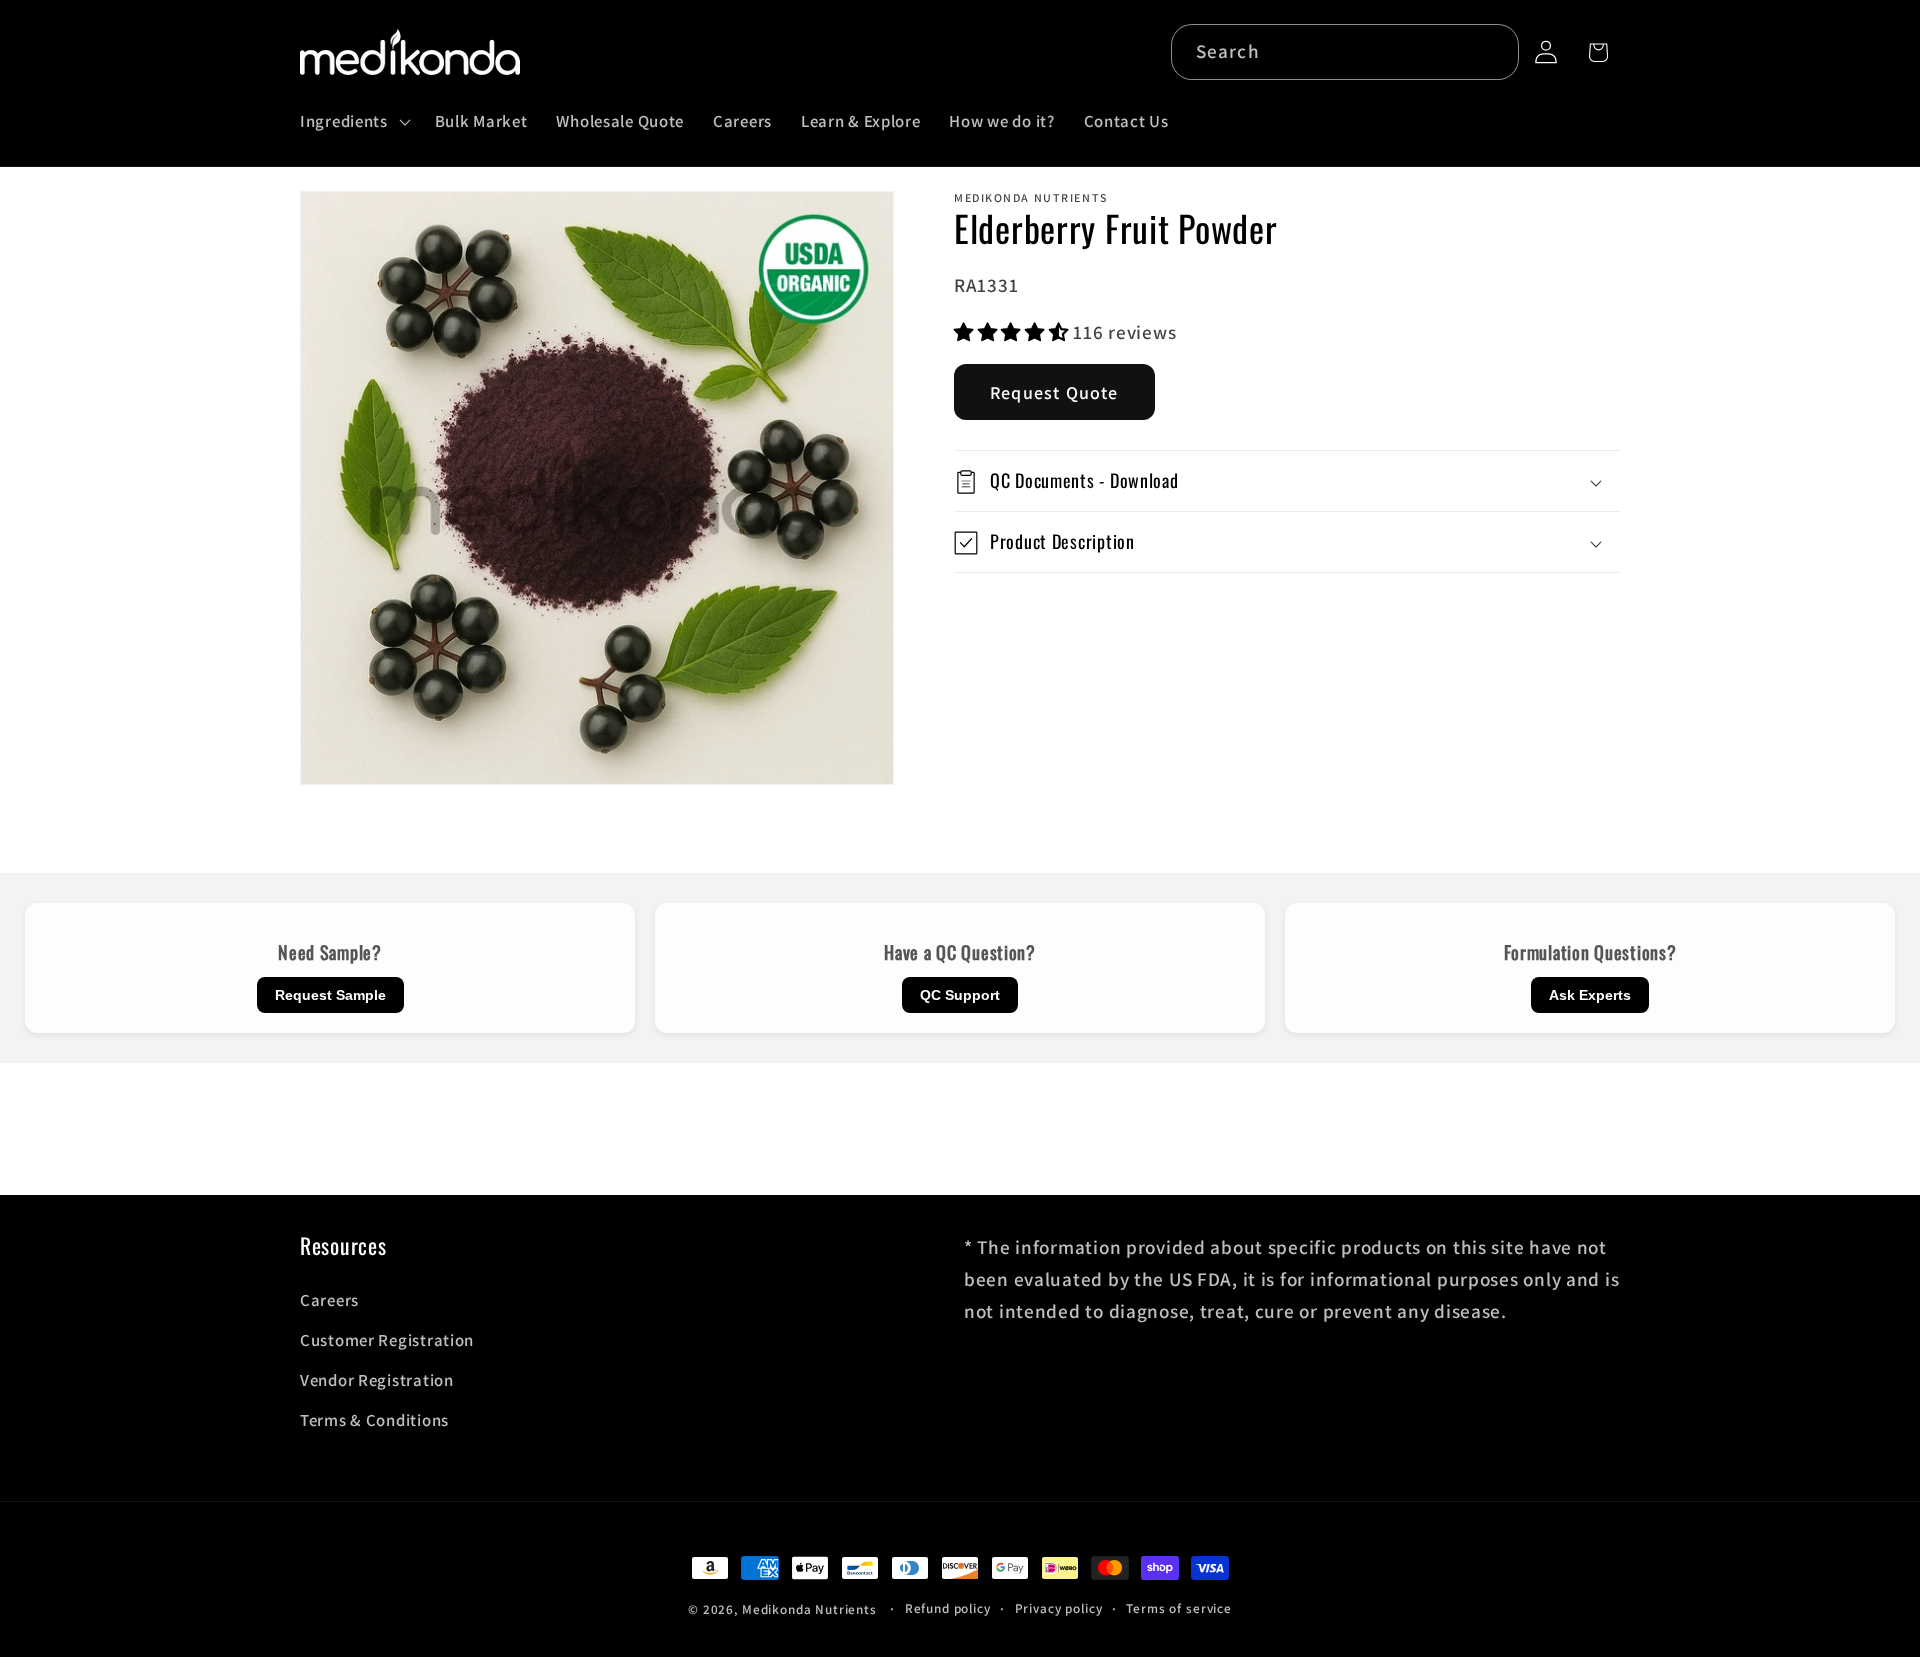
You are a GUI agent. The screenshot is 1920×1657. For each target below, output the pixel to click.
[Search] (1491, 51)
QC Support (960, 995)
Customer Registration (387, 1340)
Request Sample (330, 995)
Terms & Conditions (374, 1420)
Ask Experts (1590, 995)
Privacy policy (1059, 1608)
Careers (329, 1300)
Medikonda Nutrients (809, 1609)
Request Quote (1054, 393)
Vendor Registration (377, 1380)
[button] (353, 122)
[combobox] (1345, 52)
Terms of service (1178, 1608)
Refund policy (948, 1608)
